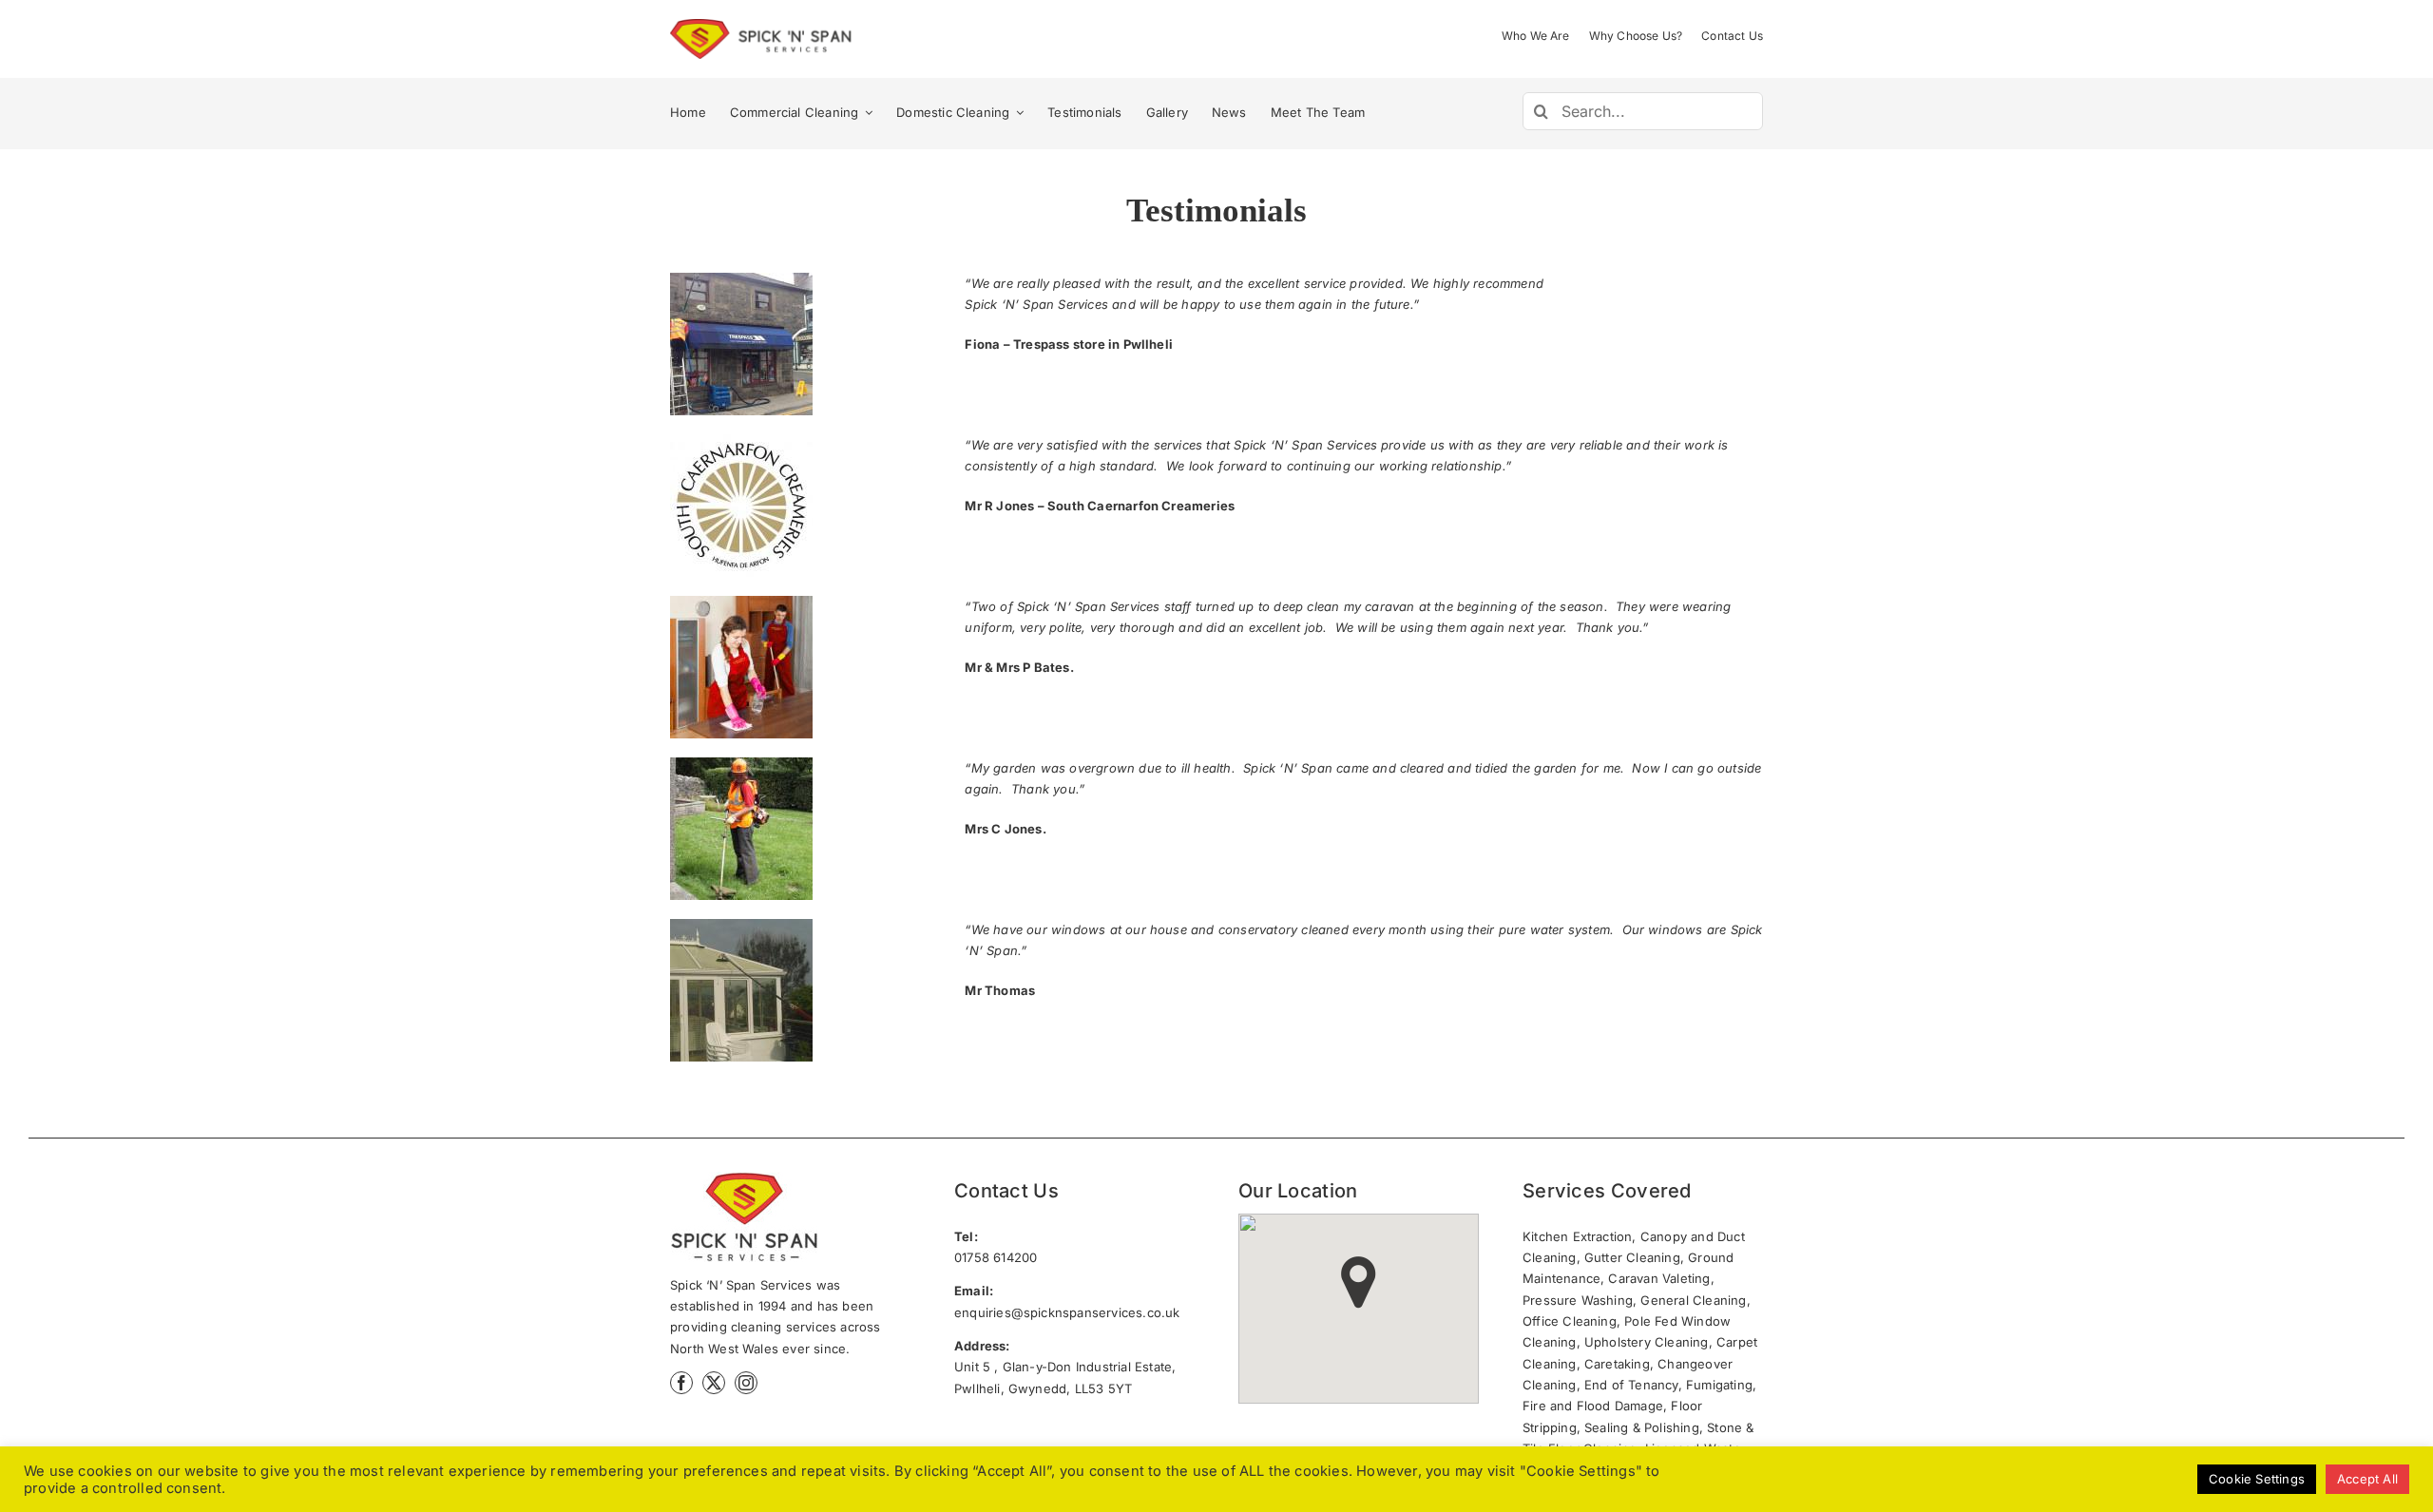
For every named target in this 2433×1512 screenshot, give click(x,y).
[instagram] (746, 1383)
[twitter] (714, 1383)
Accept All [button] (2367, 1479)
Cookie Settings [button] (2257, 1479)
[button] (1359, 1282)
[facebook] (681, 1383)
